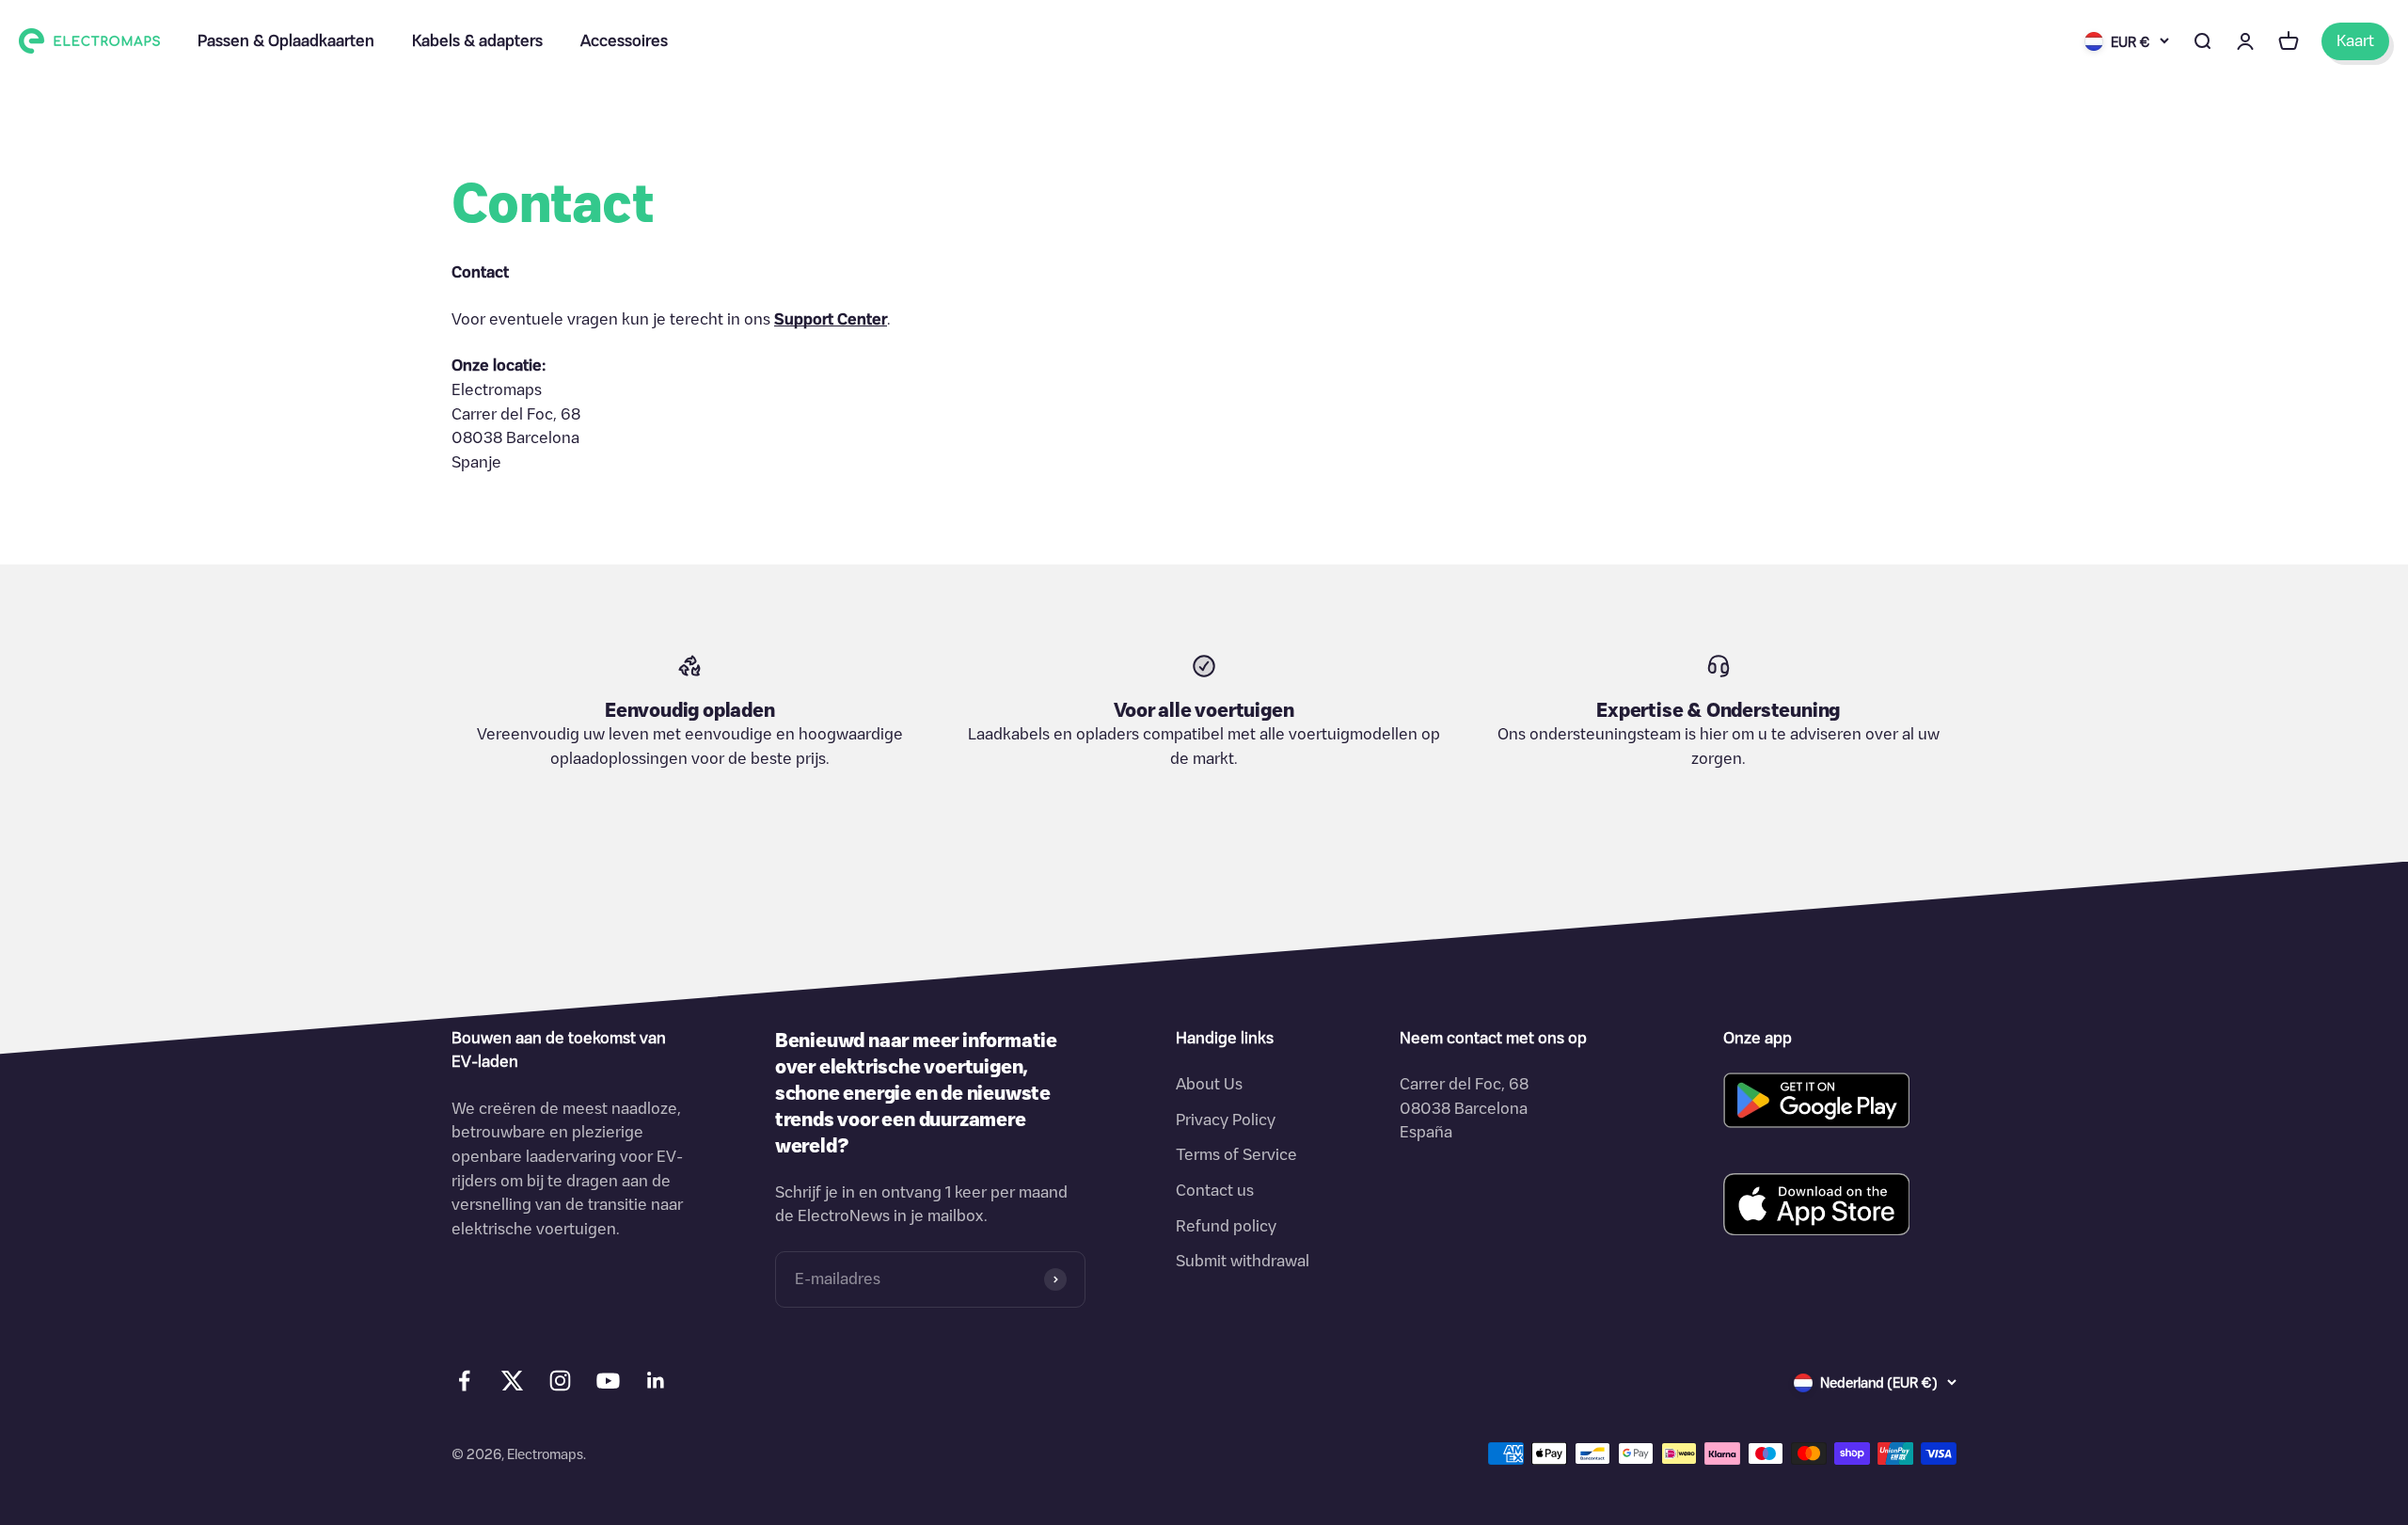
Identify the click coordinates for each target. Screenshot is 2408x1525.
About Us (1209, 1084)
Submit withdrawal (1243, 1261)
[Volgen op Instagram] (560, 1381)
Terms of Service (1236, 1154)
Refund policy (1226, 1226)
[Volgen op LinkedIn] (656, 1381)
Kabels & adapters (477, 40)
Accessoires (624, 40)
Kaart (2355, 40)
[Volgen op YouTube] (608, 1381)
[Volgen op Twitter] (512, 1385)
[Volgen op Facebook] (464, 1381)
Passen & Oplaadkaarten (286, 40)
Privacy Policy (1226, 1120)
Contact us (1215, 1190)
